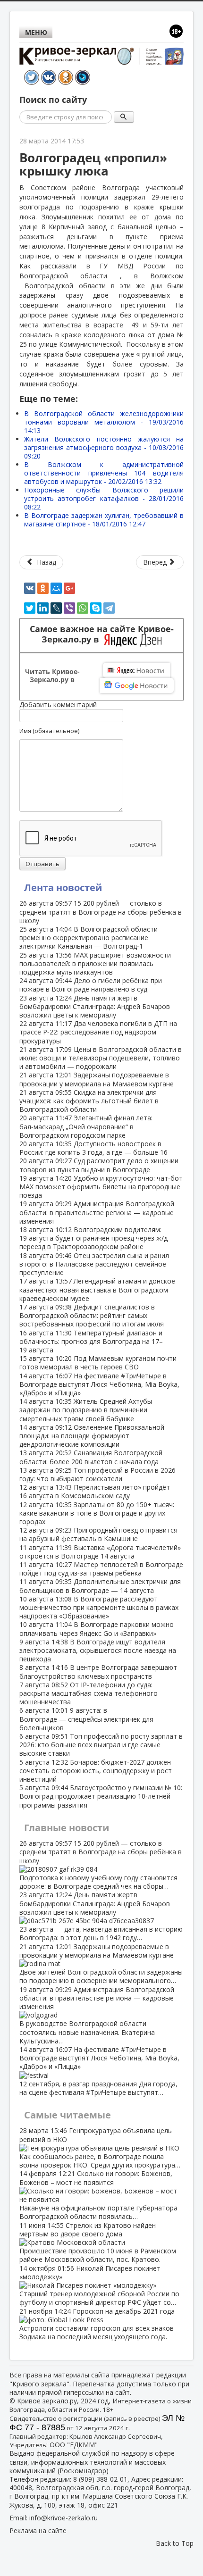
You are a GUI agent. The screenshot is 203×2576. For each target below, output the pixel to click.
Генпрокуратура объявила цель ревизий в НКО (100, 2148)
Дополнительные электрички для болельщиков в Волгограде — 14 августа (100, 1586)
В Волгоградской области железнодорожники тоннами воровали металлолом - (104, 422)
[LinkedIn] (43, 608)
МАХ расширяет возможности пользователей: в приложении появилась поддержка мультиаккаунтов (95, 963)
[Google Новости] (137, 685)
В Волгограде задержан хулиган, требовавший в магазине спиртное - (104, 520)
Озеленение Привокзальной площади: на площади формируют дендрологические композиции (92, 1436)
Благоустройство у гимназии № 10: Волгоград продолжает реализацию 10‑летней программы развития (101, 1796)
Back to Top (175, 2543)
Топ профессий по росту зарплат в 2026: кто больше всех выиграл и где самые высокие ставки (101, 1745)
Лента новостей (63, 888)
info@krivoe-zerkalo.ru (63, 2518)
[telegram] (109, 608)
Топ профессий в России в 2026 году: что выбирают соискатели (97, 1474)
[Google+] (69, 588)
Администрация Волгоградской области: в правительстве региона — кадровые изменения (97, 1212)
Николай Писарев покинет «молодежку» (99, 2285)
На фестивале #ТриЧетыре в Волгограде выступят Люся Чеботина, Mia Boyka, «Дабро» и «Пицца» (99, 1384)
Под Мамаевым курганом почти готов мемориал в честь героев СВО (98, 1363)
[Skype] (96, 608)
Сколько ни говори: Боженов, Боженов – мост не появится (98, 2195)
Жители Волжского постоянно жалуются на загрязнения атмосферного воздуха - (104, 447)
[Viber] (69, 608)
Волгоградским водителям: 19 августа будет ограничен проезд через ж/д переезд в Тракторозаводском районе (93, 1238)
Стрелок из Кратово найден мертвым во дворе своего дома (98, 2243)
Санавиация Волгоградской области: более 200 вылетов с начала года (91, 1457)
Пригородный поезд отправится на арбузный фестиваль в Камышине (98, 1534)
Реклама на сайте (38, 2530)
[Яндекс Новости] (136, 670)
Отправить (42, 864)
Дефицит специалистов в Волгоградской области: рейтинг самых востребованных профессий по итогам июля (92, 1315)
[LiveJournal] (56, 608)
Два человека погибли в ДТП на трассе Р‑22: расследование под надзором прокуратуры (98, 1032)
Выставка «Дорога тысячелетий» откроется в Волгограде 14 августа (100, 1552)
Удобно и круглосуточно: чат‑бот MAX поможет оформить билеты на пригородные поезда (101, 1187)
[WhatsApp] (83, 608)
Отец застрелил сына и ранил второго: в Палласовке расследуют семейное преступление (94, 1264)
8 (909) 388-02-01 (100, 2479)
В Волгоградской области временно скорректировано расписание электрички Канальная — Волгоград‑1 (89, 938)
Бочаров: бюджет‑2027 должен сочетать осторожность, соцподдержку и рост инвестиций (96, 1771)
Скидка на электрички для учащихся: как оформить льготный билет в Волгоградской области (89, 1101)
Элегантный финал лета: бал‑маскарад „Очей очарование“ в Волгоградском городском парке (86, 1126)
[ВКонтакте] (30, 588)
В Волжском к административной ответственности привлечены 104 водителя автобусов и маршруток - (104, 473)
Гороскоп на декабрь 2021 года (97, 2324)
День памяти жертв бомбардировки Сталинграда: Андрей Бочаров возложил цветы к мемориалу (95, 1006)
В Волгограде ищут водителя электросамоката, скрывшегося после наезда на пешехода (98, 1650)
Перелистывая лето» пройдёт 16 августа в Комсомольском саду (95, 1491)
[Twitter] (30, 608)
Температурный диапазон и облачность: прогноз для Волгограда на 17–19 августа (91, 1341)
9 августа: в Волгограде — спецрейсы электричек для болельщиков (86, 1719)
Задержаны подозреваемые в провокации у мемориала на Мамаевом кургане (97, 1079)
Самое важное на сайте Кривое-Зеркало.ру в (102, 634)
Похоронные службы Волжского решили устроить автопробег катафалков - (104, 498)
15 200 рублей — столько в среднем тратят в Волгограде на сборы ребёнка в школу (101, 912)
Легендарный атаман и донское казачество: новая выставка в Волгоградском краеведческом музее (97, 1289)
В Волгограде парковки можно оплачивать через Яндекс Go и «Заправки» (97, 1629)
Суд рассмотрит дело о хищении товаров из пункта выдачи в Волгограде (99, 1165)
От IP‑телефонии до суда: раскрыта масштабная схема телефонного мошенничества (89, 1693)
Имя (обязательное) (49, 731)
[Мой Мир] (56, 588)
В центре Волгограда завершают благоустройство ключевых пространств (98, 1671)
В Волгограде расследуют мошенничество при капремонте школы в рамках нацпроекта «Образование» (99, 1607)
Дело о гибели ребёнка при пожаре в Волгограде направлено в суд (91, 985)
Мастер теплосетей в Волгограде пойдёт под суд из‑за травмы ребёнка (101, 1569)
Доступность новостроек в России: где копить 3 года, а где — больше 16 (93, 1148)
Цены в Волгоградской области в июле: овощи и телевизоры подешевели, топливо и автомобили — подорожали (101, 1058)
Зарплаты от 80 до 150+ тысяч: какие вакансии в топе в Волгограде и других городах (97, 1513)
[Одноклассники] (43, 588)
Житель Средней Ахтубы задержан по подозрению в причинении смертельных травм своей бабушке (86, 1410)
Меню (36, 32)
